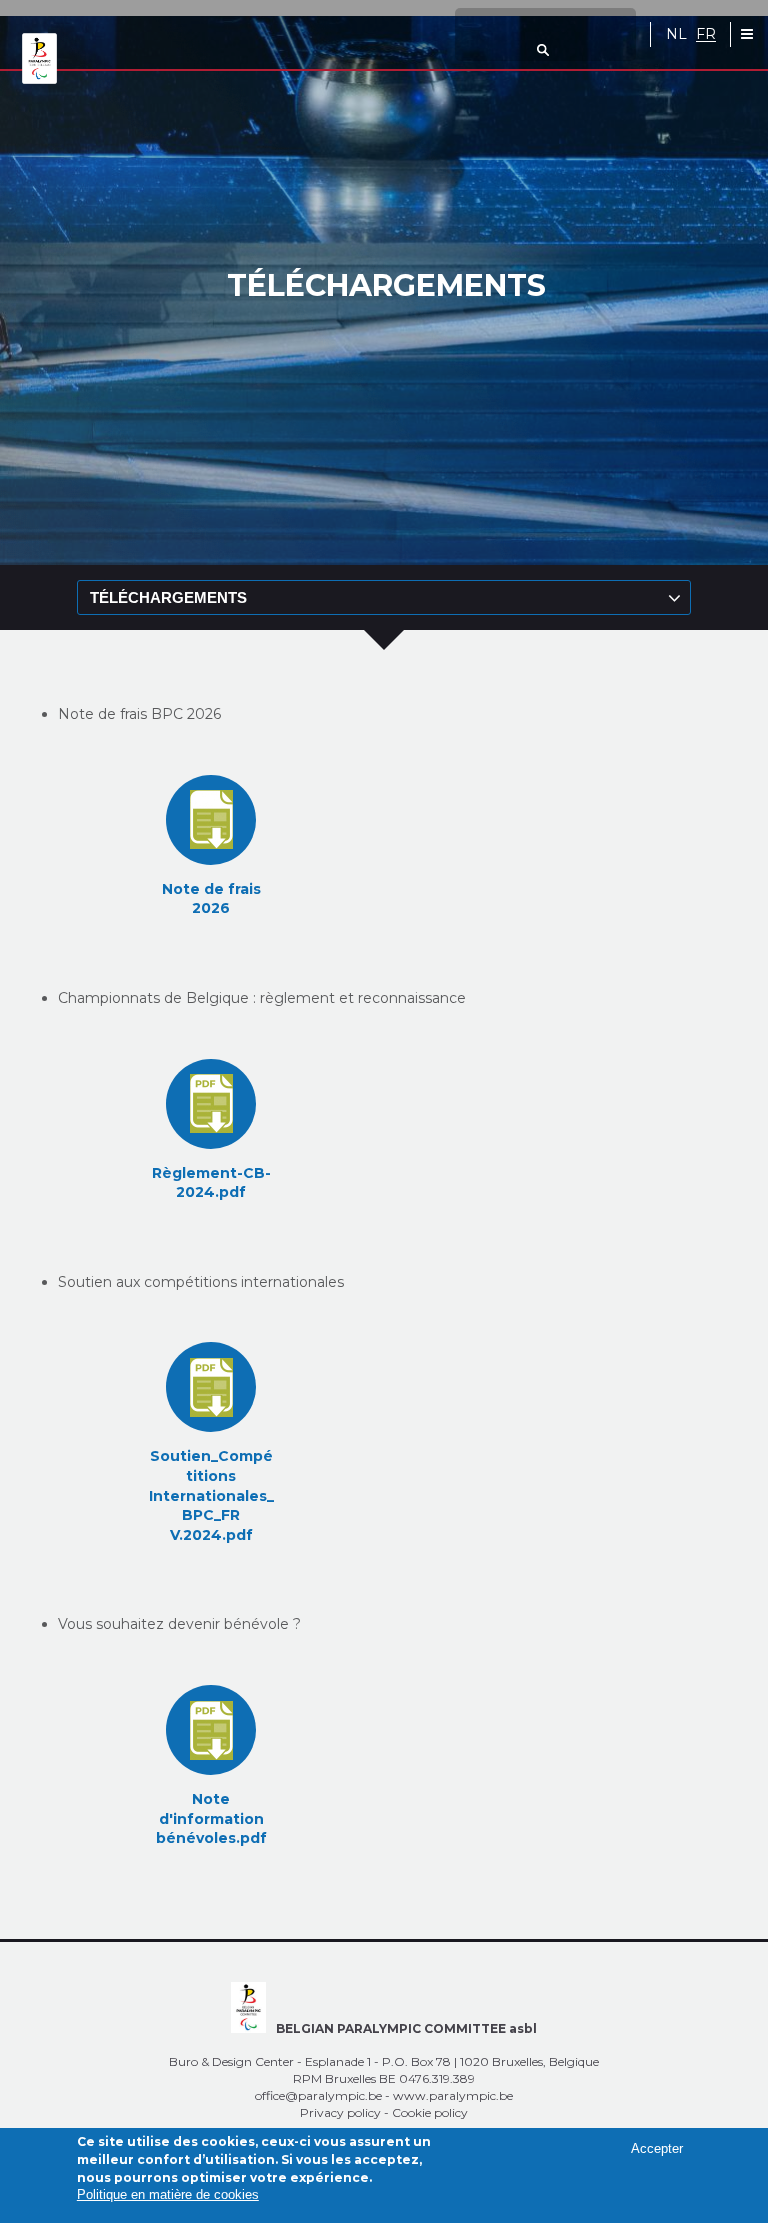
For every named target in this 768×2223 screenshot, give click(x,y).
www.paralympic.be (453, 2095)
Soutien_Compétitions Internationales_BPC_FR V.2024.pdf (211, 1495)
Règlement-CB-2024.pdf (211, 1183)
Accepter (657, 2148)
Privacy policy (340, 2112)
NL (676, 34)
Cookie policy (430, 2112)
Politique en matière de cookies (168, 2194)
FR (706, 34)
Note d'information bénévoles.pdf (211, 1818)
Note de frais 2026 (211, 899)
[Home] (39, 59)
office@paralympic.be (318, 2095)
